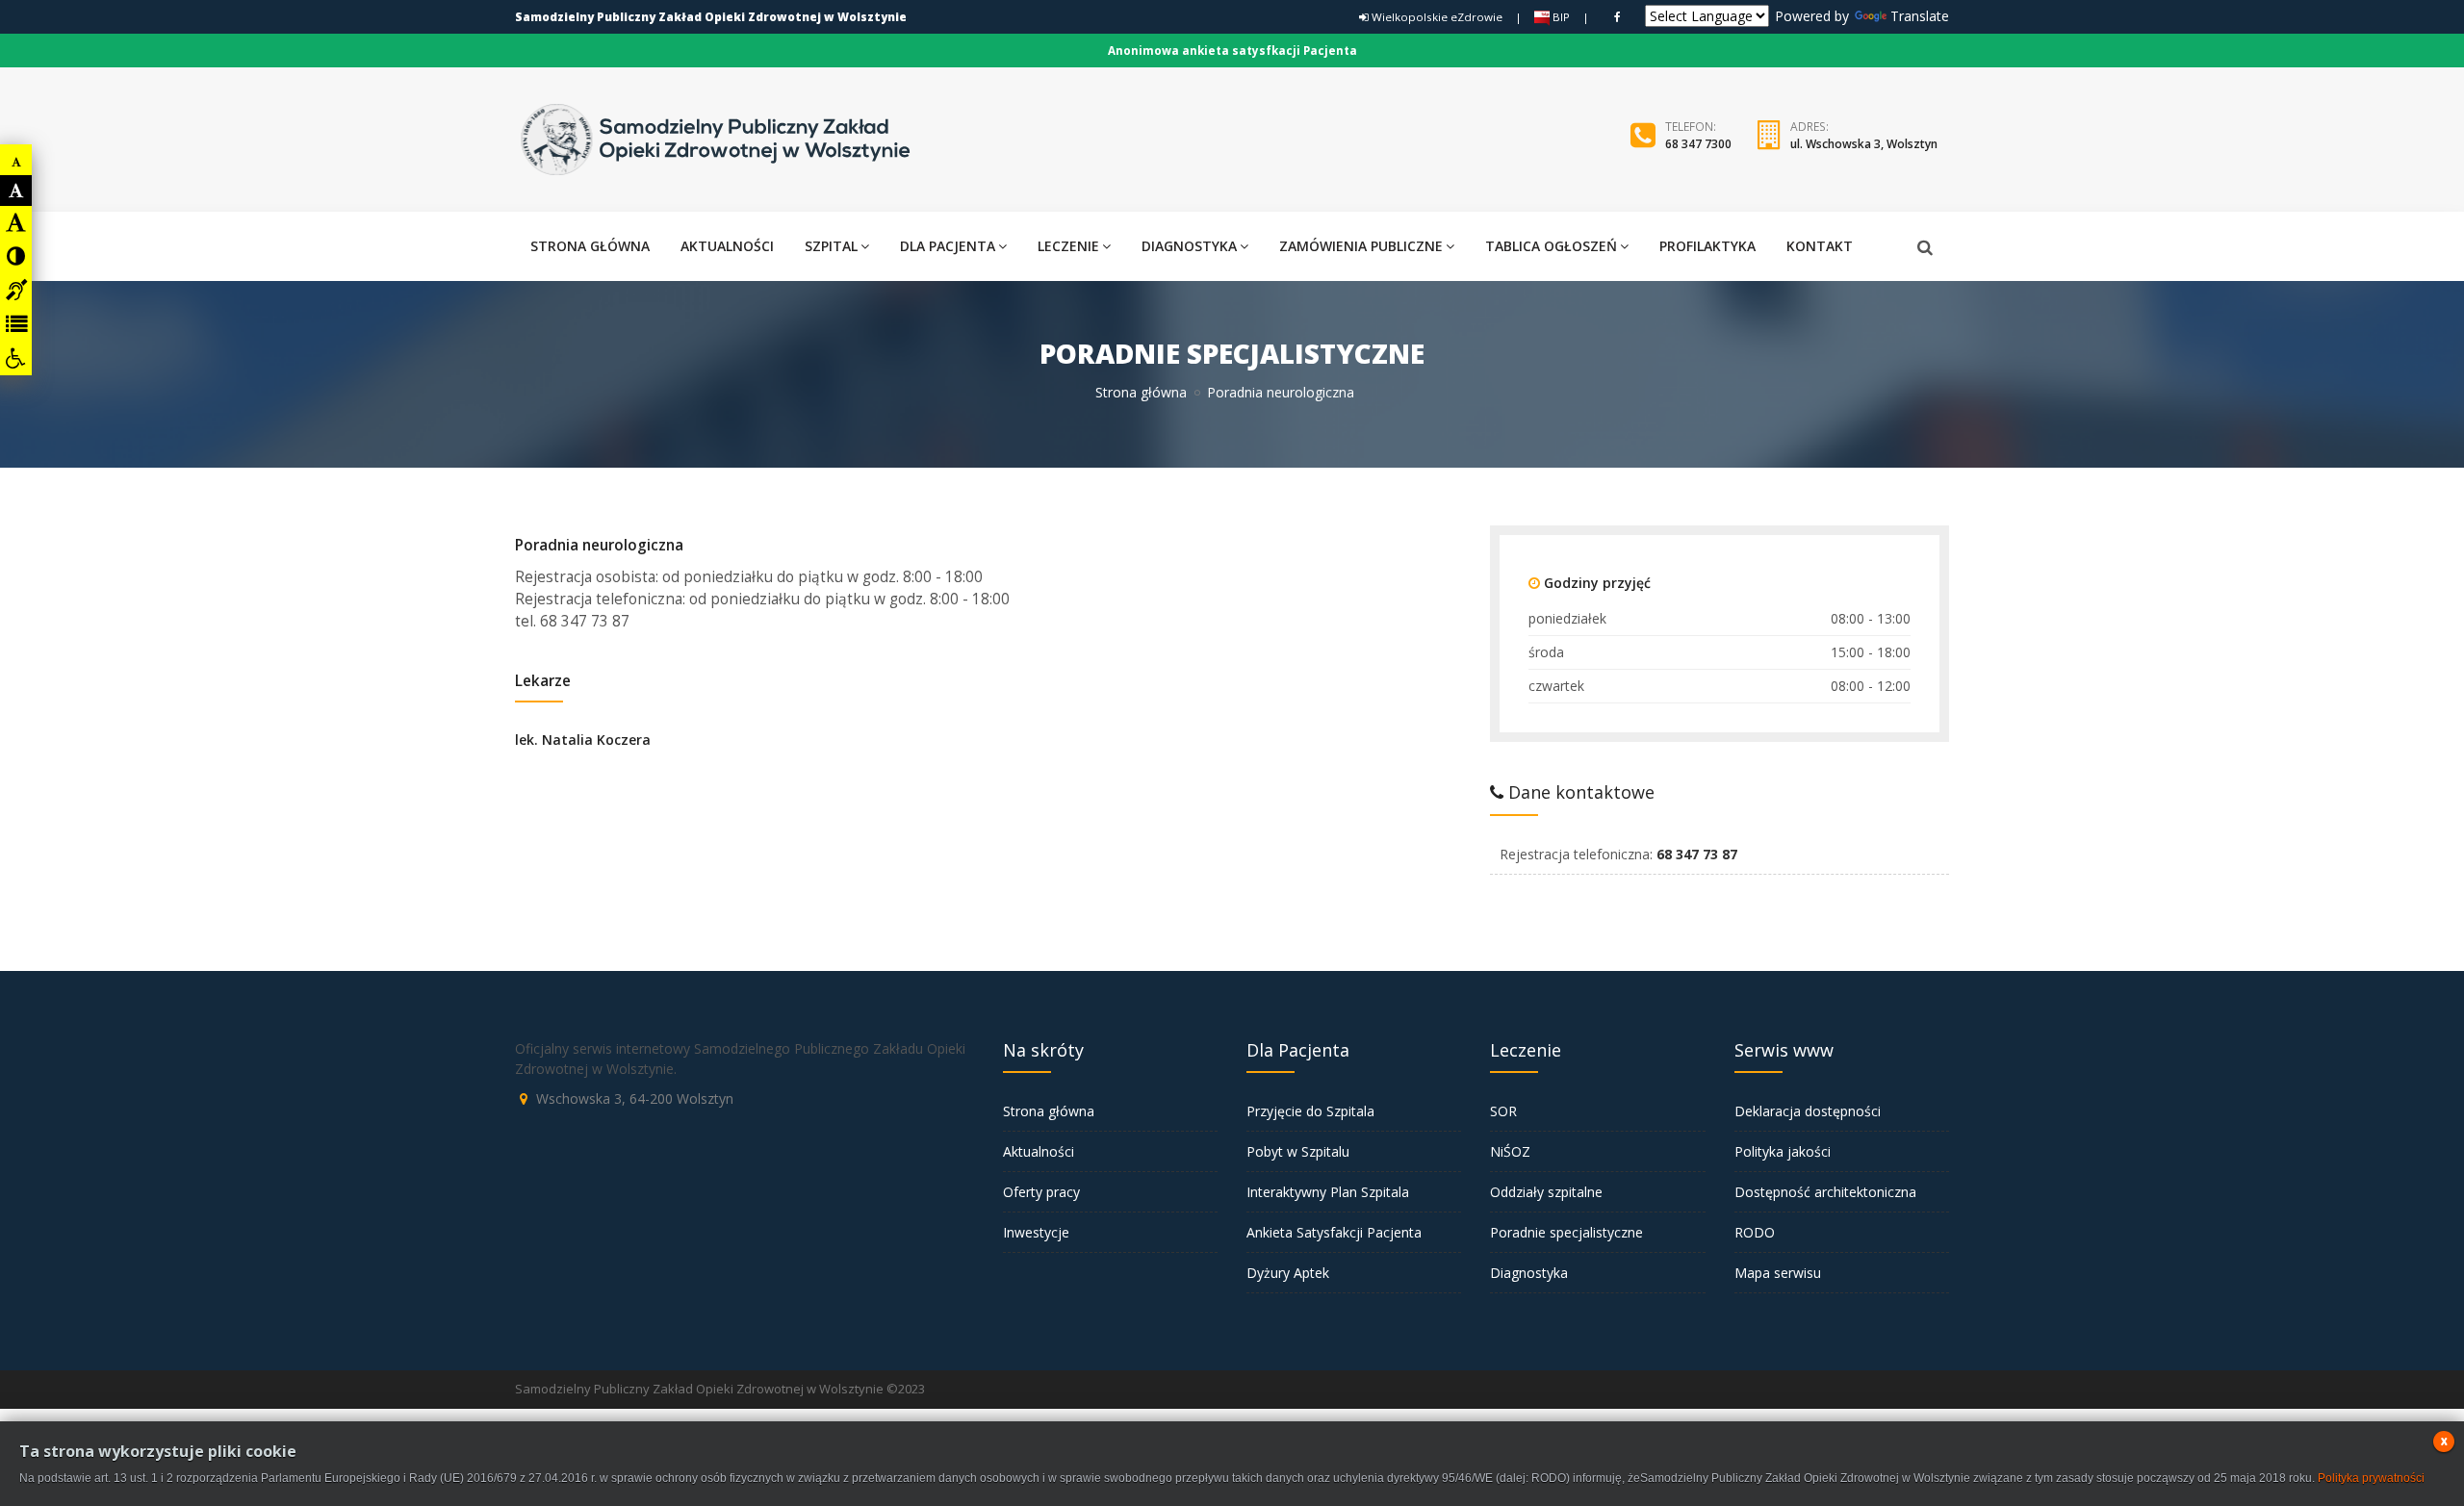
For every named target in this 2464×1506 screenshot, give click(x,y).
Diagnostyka (1529, 1273)
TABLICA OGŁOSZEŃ (1551, 246)
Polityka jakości (1783, 1151)
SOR (1503, 1111)
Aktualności (1039, 1151)
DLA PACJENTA (948, 246)
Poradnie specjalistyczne (1566, 1232)
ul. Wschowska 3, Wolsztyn (1864, 144)
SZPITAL (831, 246)
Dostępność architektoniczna (1825, 1192)
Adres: (1809, 127)
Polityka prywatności (2371, 1478)
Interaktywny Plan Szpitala (1328, 1192)
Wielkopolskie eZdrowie (1436, 17)
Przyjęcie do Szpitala (1310, 1111)
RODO (1755, 1232)
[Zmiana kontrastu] (16, 256)
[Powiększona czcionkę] (16, 222)
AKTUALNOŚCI (727, 246)
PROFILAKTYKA (1707, 246)
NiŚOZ (1510, 1151)
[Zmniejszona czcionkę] (16, 162)
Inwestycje (1036, 1232)
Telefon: (1691, 127)
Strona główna (1141, 392)
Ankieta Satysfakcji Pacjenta (1334, 1232)
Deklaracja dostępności (1808, 1111)
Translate (1920, 16)
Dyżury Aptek (1288, 1273)
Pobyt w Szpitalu (1298, 1151)
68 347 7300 (1698, 144)
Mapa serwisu (1778, 1273)
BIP (1560, 17)
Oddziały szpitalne (1546, 1192)
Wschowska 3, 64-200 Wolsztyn (635, 1098)
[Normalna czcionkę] (16, 191)
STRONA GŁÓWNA (590, 246)
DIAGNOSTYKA (1189, 246)
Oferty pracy (1041, 1192)
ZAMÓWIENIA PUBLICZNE (1361, 246)
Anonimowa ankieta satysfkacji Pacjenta (1232, 51)
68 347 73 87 (1697, 854)
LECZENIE (1068, 246)
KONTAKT (1820, 246)
